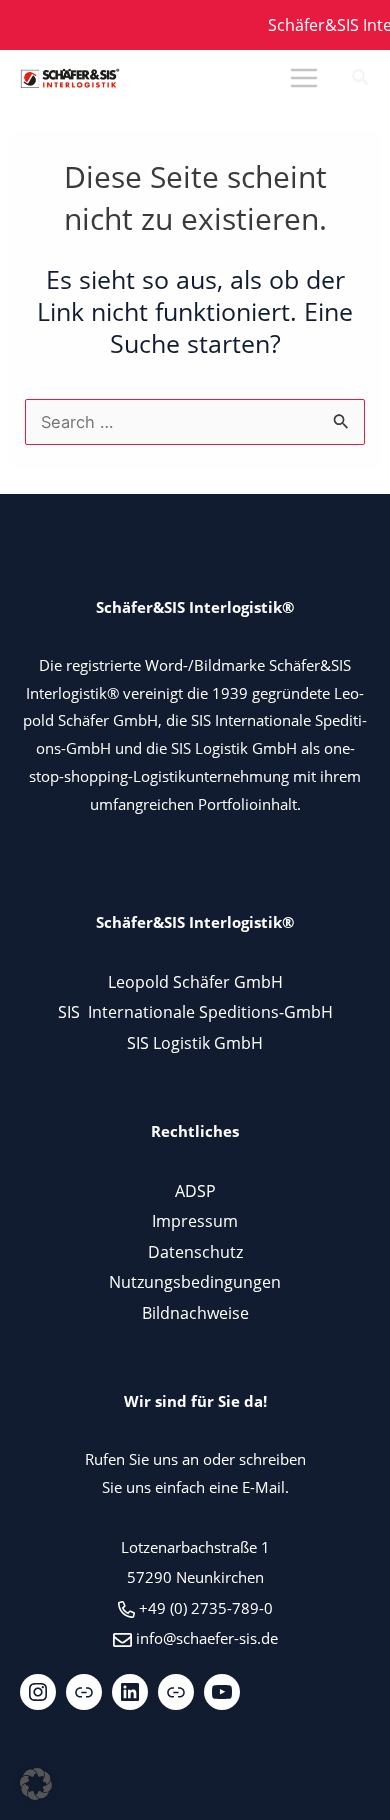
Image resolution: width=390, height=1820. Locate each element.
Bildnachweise (195, 1312)
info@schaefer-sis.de (207, 1638)
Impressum (195, 1220)
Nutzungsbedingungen (195, 1281)
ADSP (195, 1190)
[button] (361, 79)
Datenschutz (195, 1251)
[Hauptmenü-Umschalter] (303, 78)
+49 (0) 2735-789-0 (206, 1608)
